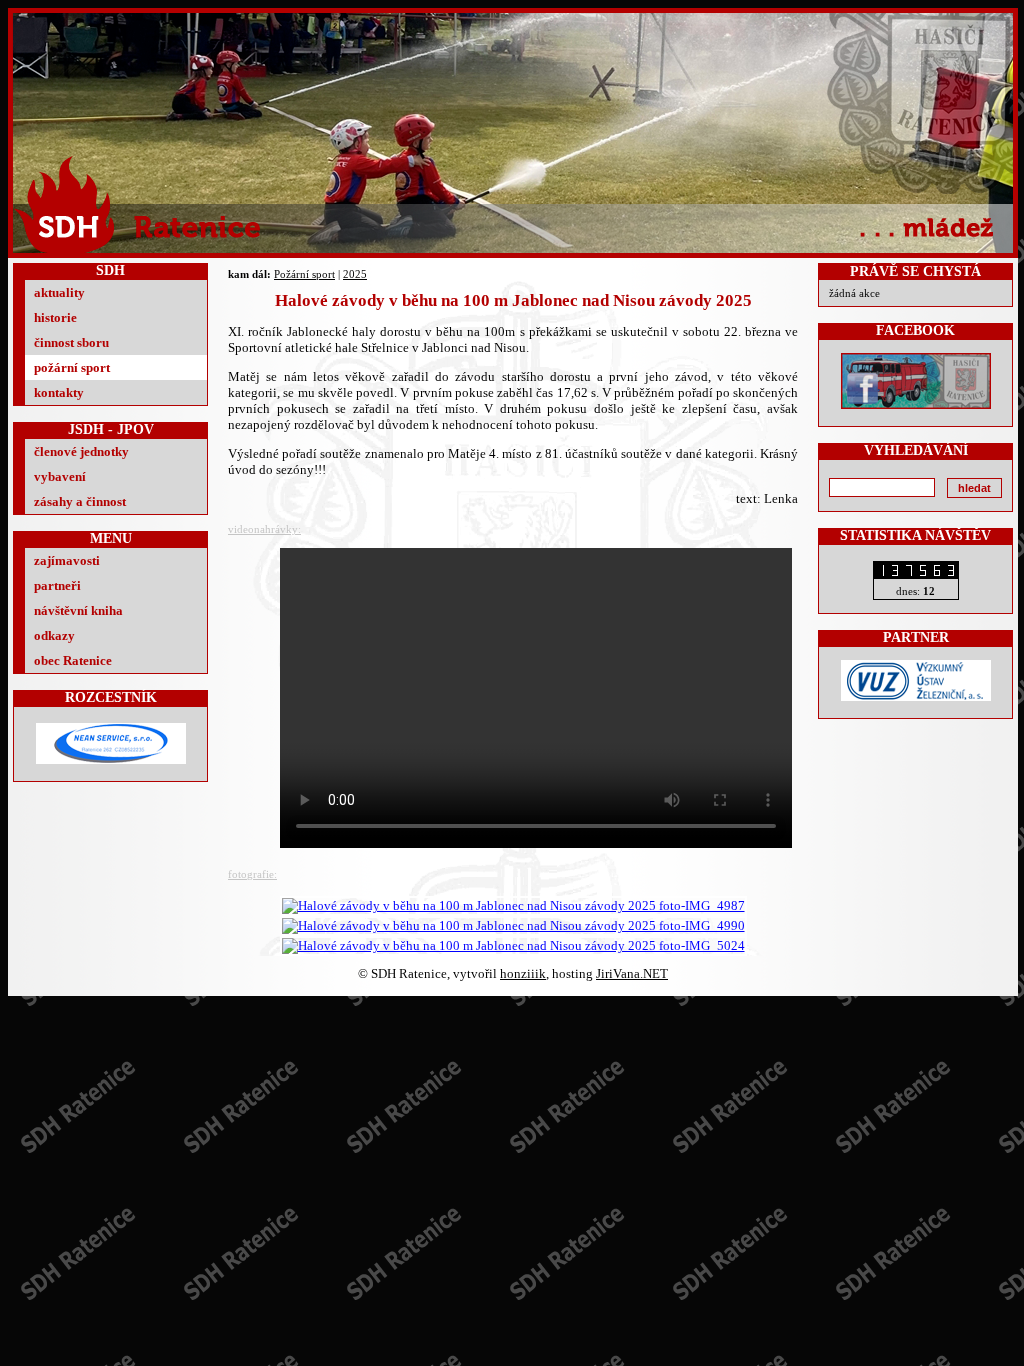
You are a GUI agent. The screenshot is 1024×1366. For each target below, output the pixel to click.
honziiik (523, 973)
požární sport (72, 367)
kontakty (59, 392)
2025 (355, 274)
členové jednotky (81, 451)
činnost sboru (71, 342)
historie (55, 317)
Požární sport (304, 274)
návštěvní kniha (78, 610)
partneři (57, 585)
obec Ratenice (73, 660)
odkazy (54, 635)
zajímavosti (67, 560)
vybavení (60, 476)
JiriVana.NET (632, 973)
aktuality (59, 292)
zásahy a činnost (80, 501)
